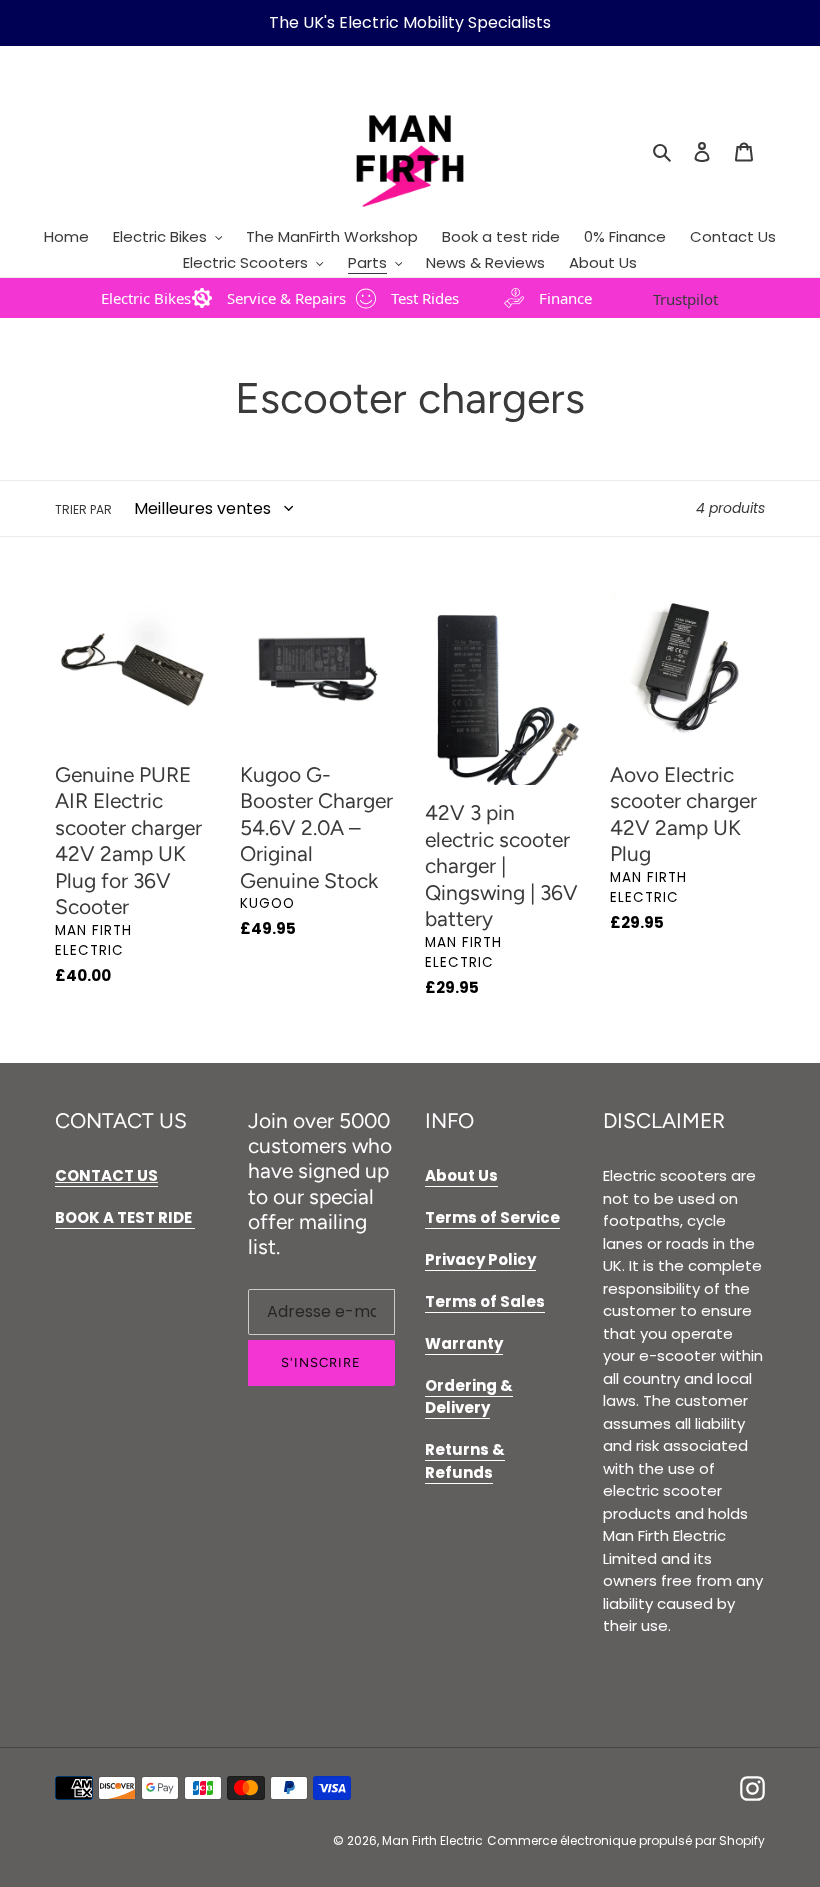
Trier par (83, 509)
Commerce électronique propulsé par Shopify (626, 1840)
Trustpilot (685, 299)
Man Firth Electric (432, 1840)
